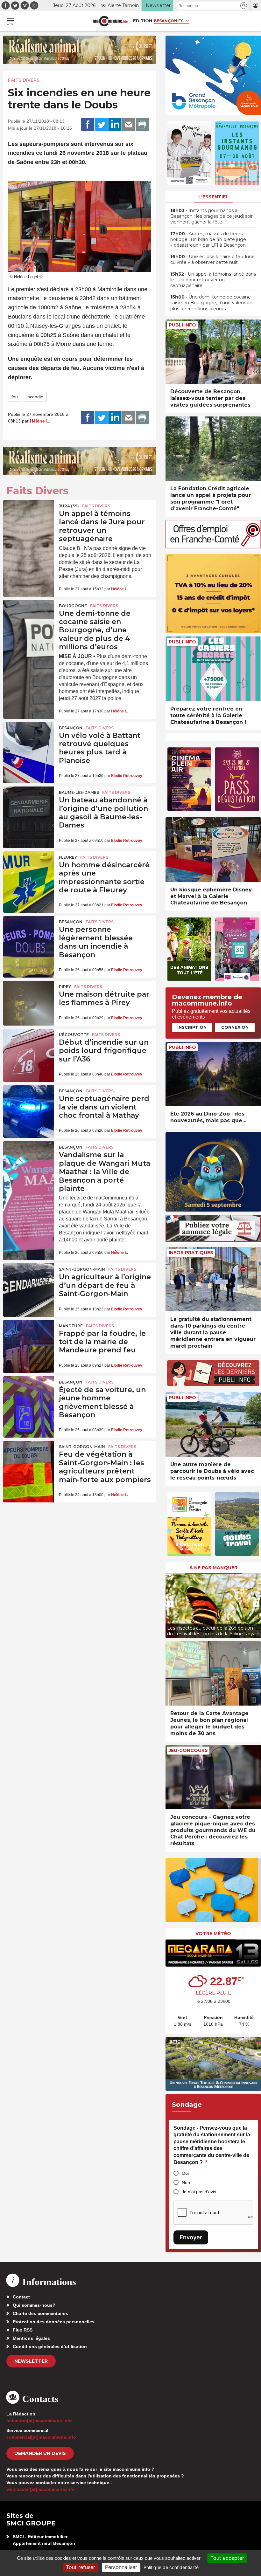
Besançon (71, 728)
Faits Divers (24, 80)
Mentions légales (31, 2338)
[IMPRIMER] (142, 125)
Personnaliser (121, 2567)
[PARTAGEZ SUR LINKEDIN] (115, 125)
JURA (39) (69, 506)
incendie (35, 397)
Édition (143, 21)
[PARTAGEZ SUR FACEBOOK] (88, 125)
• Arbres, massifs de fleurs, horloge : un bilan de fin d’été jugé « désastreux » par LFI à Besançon (208, 239)
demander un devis (40, 2453)
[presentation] (170, 1604)
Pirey (65, 987)
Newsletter (31, 2361)
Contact (21, 2297)
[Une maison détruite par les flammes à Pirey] (29, 998)
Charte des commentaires (40, 2313)
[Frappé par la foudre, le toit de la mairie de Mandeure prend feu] (29, 1337)
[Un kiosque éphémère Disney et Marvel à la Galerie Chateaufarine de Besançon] (213, 850)
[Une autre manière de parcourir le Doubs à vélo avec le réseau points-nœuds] (213, 1424)
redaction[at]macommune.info (39, 2421)
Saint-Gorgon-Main (82, 1269)
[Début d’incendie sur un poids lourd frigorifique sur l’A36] (29, 1046)
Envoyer (191, 2237)
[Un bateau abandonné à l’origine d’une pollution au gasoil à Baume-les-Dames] (29, 804)
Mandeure (71, 1326)
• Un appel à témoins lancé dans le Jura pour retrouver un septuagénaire (213, 280)
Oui (185, 2173)
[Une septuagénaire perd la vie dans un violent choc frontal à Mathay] (29, 1102)
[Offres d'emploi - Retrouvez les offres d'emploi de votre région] (213, 547)
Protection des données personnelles (54, 2322)
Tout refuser (81, 2567)
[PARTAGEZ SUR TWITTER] (101, 125)
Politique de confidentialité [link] (171, 2567)
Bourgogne (73, 606)
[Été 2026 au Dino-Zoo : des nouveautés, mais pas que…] (213, 1074)
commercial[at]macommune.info (41, 2437)
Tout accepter (227, 2558)
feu (15, 397)
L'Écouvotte (74, 1035)
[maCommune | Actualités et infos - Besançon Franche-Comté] (110, 21)
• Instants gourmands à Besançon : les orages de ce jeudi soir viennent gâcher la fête (212, 216)
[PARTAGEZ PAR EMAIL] (129, 125)
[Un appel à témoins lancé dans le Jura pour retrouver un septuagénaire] (29, 517)
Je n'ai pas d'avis (199, 2192)
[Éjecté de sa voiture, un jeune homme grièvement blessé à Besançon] (29, 1393)
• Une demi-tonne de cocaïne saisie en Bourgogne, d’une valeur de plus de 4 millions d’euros (211, 303)
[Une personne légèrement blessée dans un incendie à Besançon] (29, 933)
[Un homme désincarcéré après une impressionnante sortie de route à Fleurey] (29, 869)
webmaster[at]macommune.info (41, 2489)
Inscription (192, 1027)
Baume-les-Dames (79, 792)
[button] (244, 6)
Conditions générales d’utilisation (50, 2346)
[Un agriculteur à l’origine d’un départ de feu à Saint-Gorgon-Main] (29, 1281)
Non (186, 2182)
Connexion (235, 1027)
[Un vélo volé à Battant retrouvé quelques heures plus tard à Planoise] (29, 739)
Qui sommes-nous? (34, 2305)
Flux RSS (23, 2330)
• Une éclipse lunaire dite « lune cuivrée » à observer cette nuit (212, 259)
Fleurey (68, 857)
